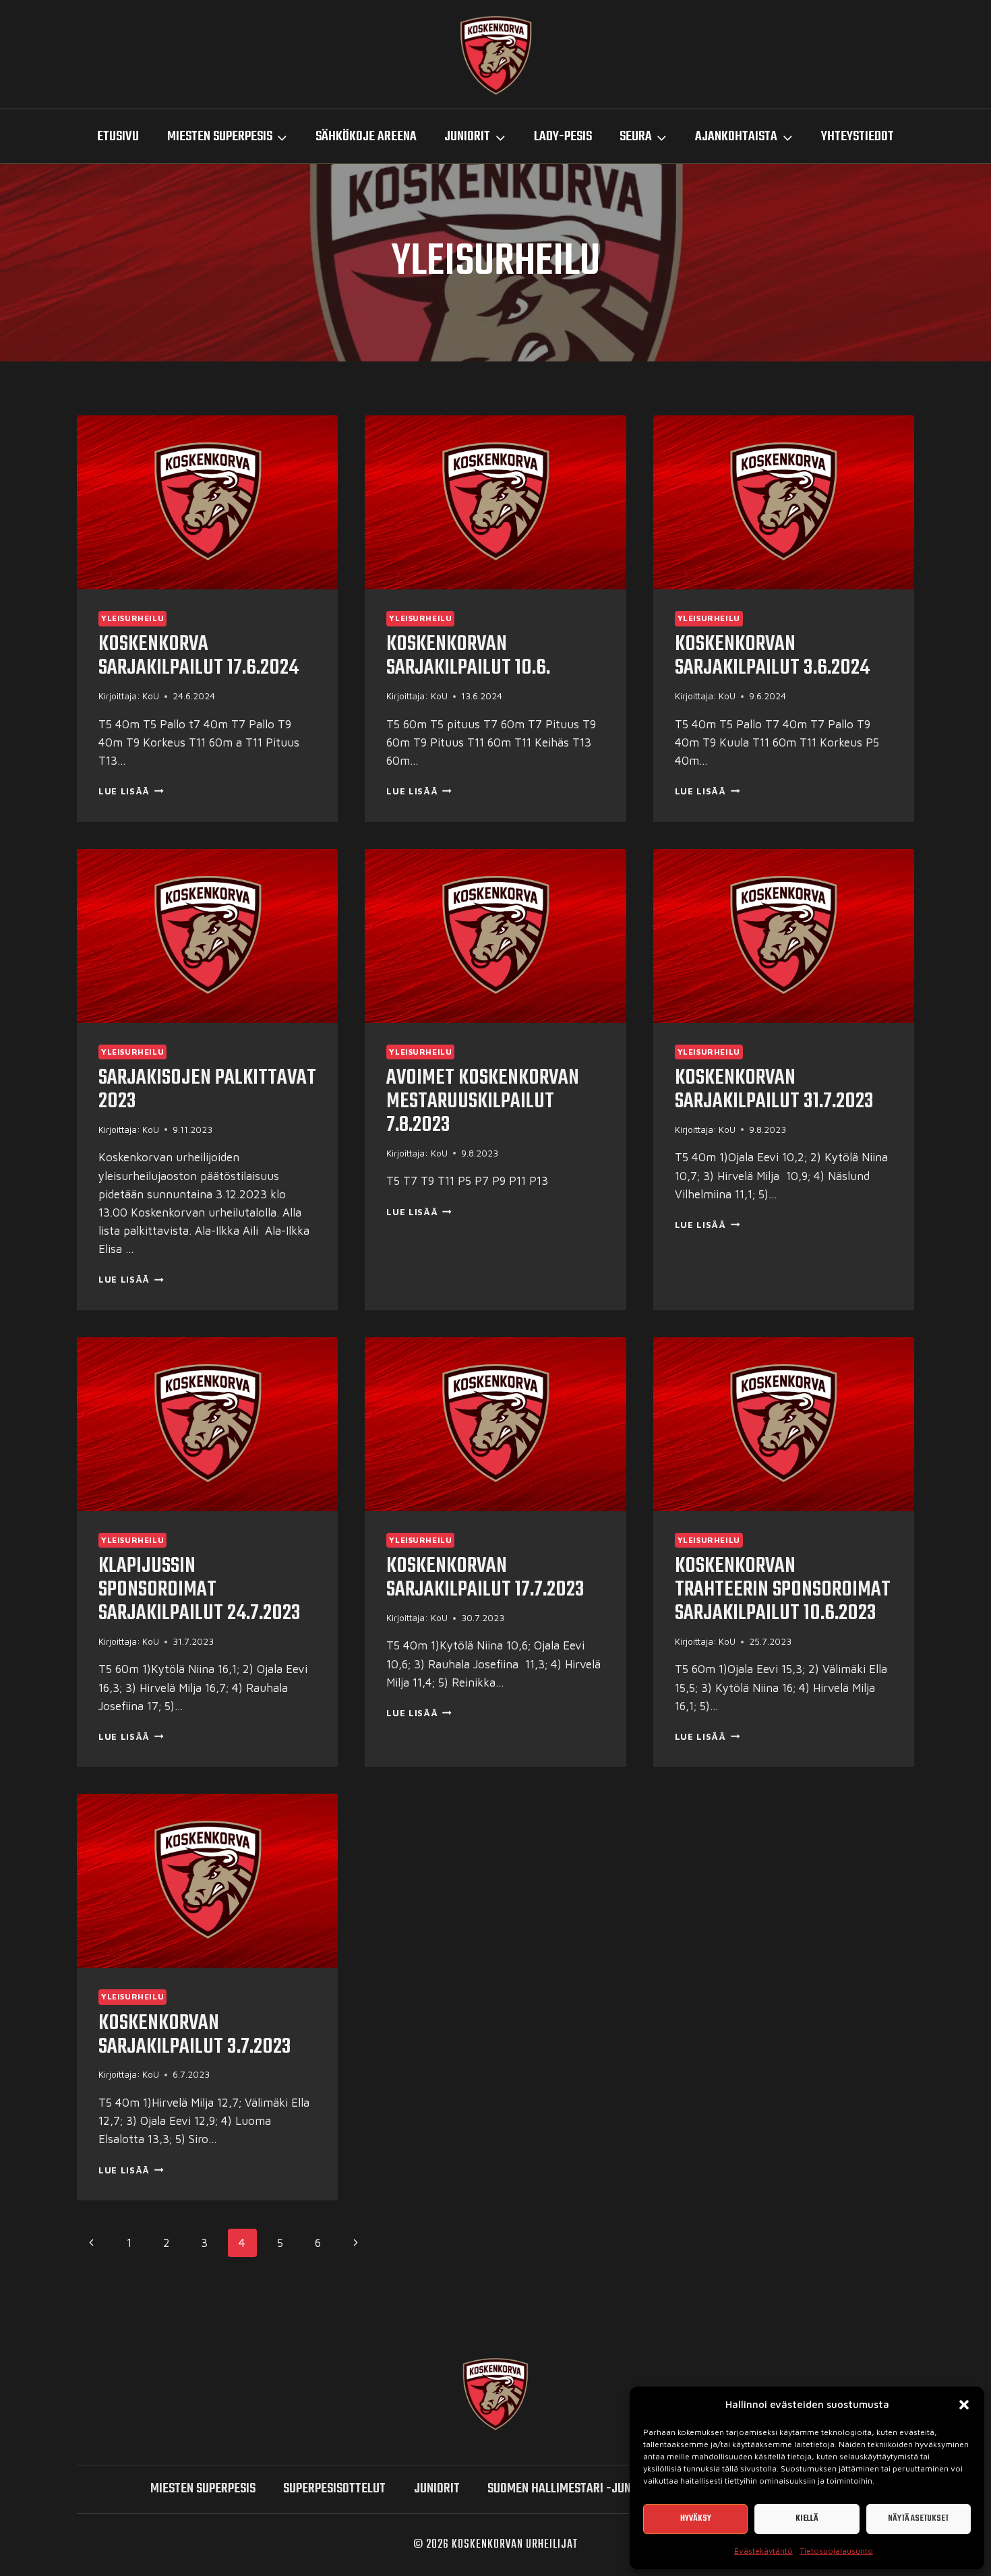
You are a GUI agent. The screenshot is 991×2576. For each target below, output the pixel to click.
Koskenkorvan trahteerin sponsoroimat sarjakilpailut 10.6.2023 (783, 1590)
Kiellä (807, 2518)
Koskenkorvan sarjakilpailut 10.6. (468, 656)
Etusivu (118, 137)
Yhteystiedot (858, 137)
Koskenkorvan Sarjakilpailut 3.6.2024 (772, 656)
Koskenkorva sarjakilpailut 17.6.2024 (199, 656)
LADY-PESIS (563, 137)
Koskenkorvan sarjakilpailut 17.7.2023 (485, 1578)
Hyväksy (696, 2518)
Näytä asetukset (918, 2518)
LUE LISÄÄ (131, 791)
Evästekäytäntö (763, 2551)
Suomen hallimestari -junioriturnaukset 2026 (616, 2489)
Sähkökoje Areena (366, 137)
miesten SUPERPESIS (203, 2489)
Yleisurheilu (132, 618)
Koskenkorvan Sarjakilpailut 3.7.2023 (195, 2035)
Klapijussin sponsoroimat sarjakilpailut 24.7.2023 (200, 1590)
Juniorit (437, 2489)
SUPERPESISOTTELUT (334, 2489)
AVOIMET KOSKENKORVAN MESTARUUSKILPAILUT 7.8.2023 (483, 1102)
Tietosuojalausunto (836, 2551)
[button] (964, 2405)
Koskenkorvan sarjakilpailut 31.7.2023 (774, 1090)
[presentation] (207, 502)
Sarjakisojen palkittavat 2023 (207, 1090)
